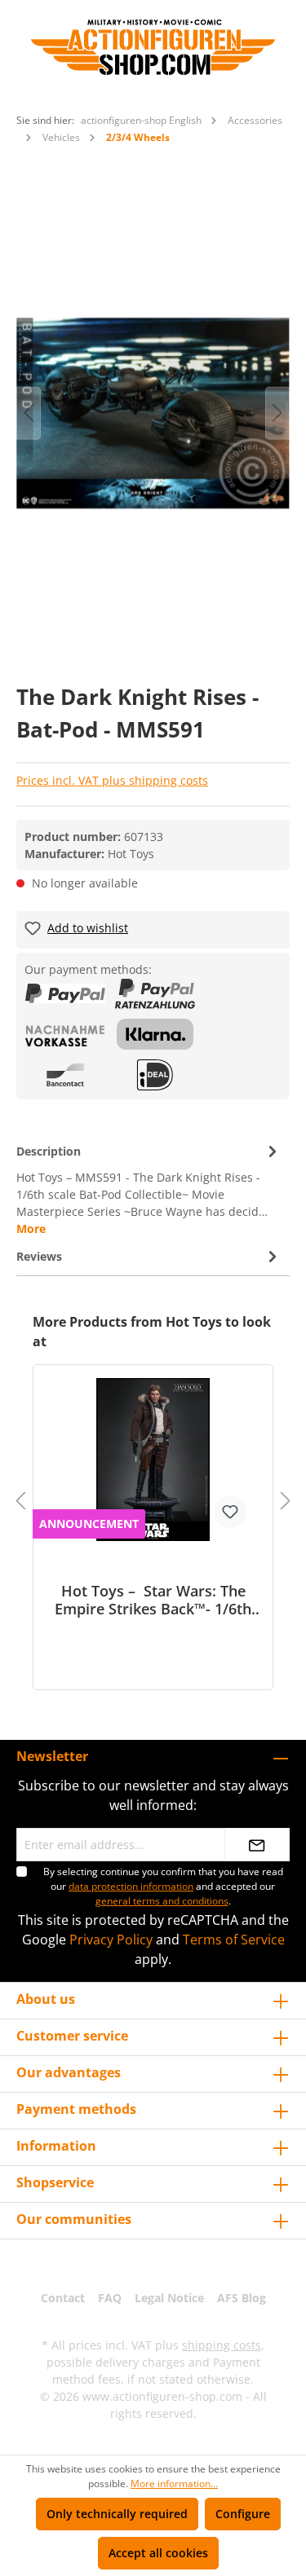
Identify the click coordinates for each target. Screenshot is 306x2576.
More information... (174, 2484)
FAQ (110, 2298)
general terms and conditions (162, 1901)
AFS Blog (242, 2298)
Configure (243, 2514)
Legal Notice (169, 2298)
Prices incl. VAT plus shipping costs (112, 780)
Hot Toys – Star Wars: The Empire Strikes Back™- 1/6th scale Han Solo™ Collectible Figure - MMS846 (153, 1600)
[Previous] (29, 413)
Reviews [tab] (39, 1256)
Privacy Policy (111, 1940)
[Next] (277, 413)
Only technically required (117, 2514)
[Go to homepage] (153, 47)
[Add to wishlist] (230, 1512)
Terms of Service (234, 1940)
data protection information (131, 1886)
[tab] (149, 1189)
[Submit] (257, 1845)
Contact (63, 2298)
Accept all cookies (158, 2553)
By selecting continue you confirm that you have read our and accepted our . (163, 1886)
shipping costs (222, 2345)
